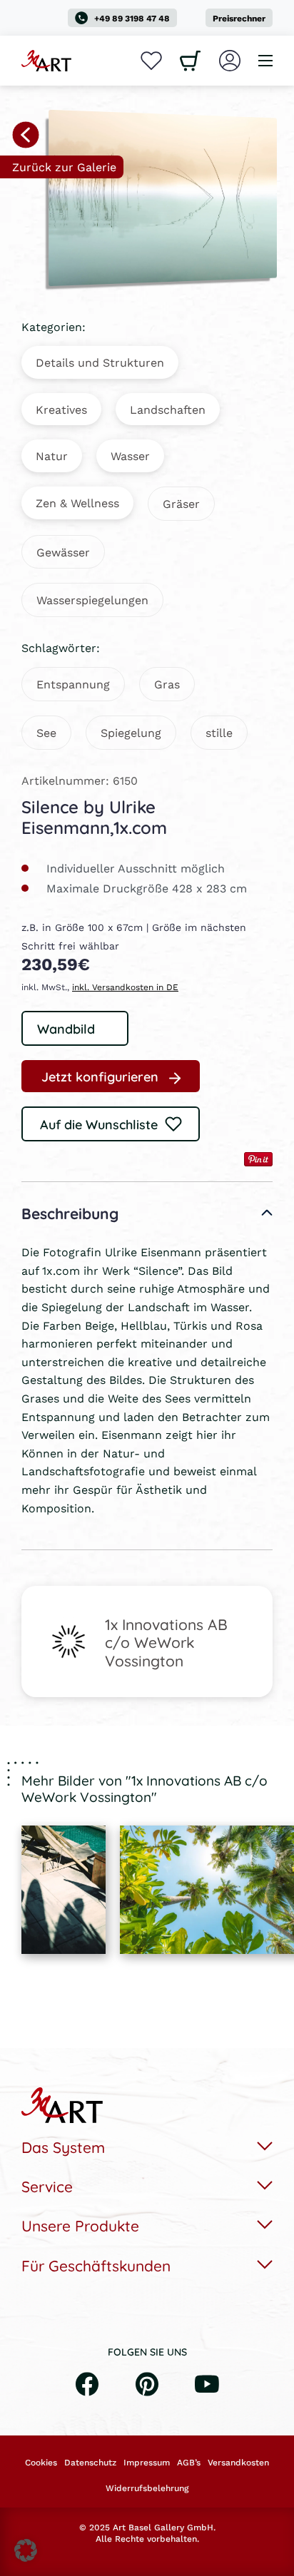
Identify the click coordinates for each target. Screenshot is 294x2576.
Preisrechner (239, 18)
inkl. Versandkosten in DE (125, 987)
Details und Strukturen (100, 362)
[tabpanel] (64, 1890)
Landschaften (168, 409)
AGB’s (189, 2463)
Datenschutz (90, 2463)
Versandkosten (238, 2463)
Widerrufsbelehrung (147, 2488)
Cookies (41, 2463)
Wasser (130, 455)
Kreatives (61, 409)
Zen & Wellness (77, 503)
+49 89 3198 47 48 (132, 18)
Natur (52, 455)
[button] (26, 2550)
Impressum (147, 2463)
